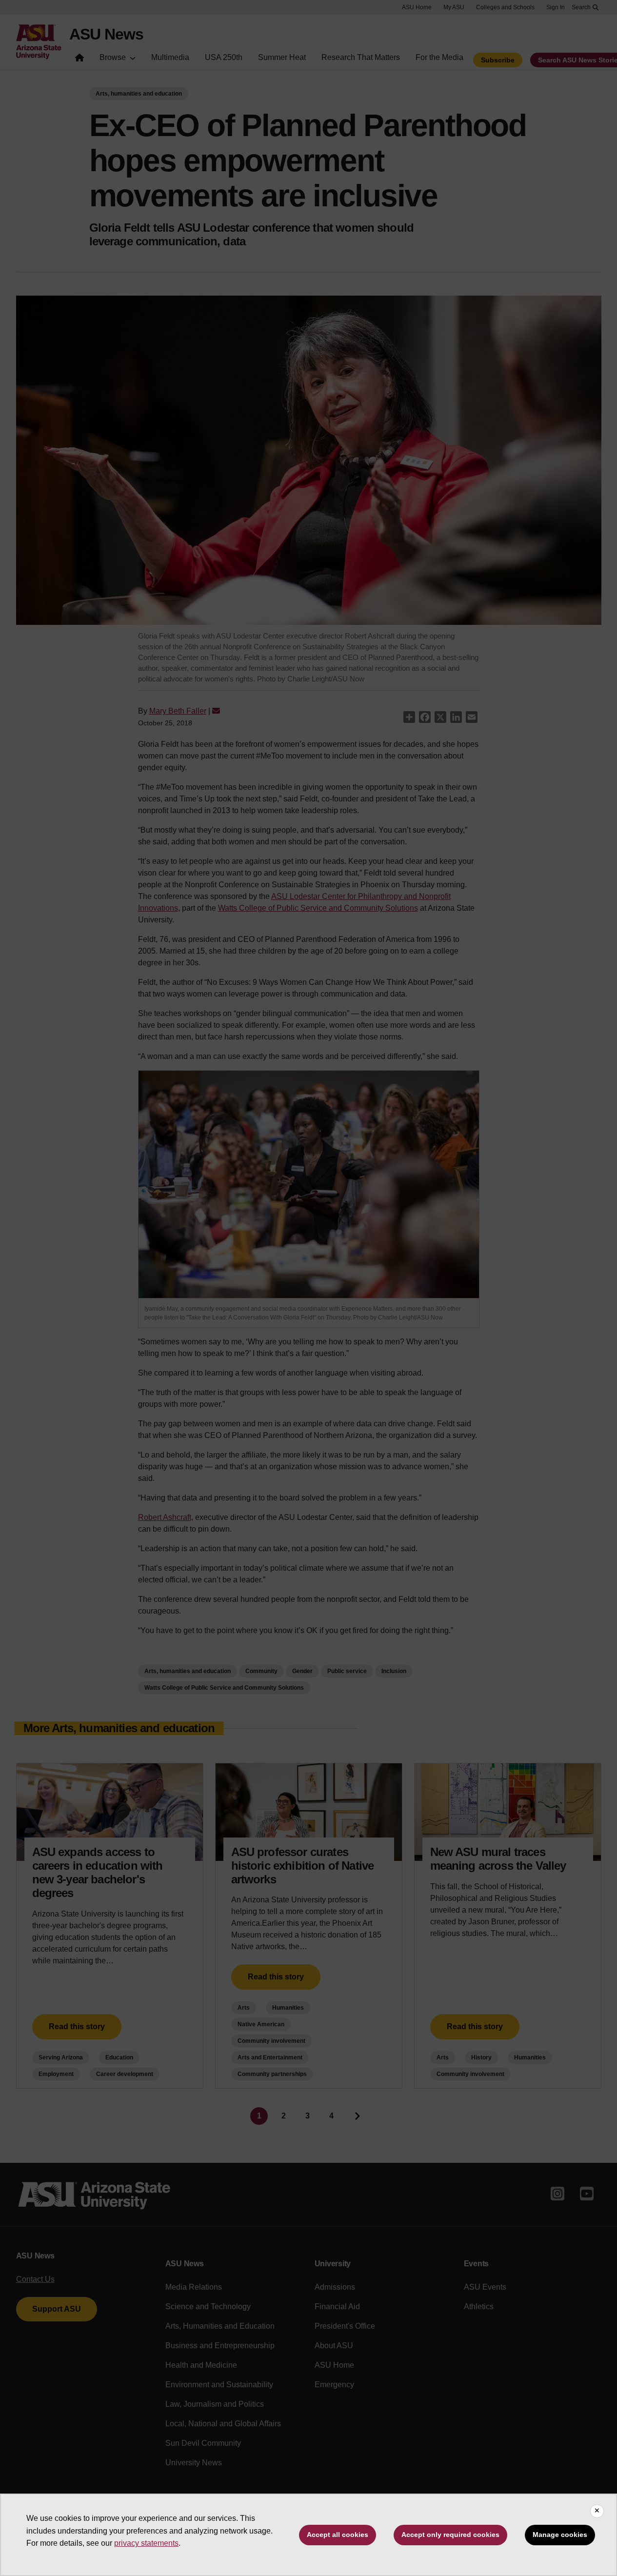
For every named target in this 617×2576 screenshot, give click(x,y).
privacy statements (146, 2543)
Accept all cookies (338, 2535)
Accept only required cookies (450, 2535)
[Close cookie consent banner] (597, 2511)
